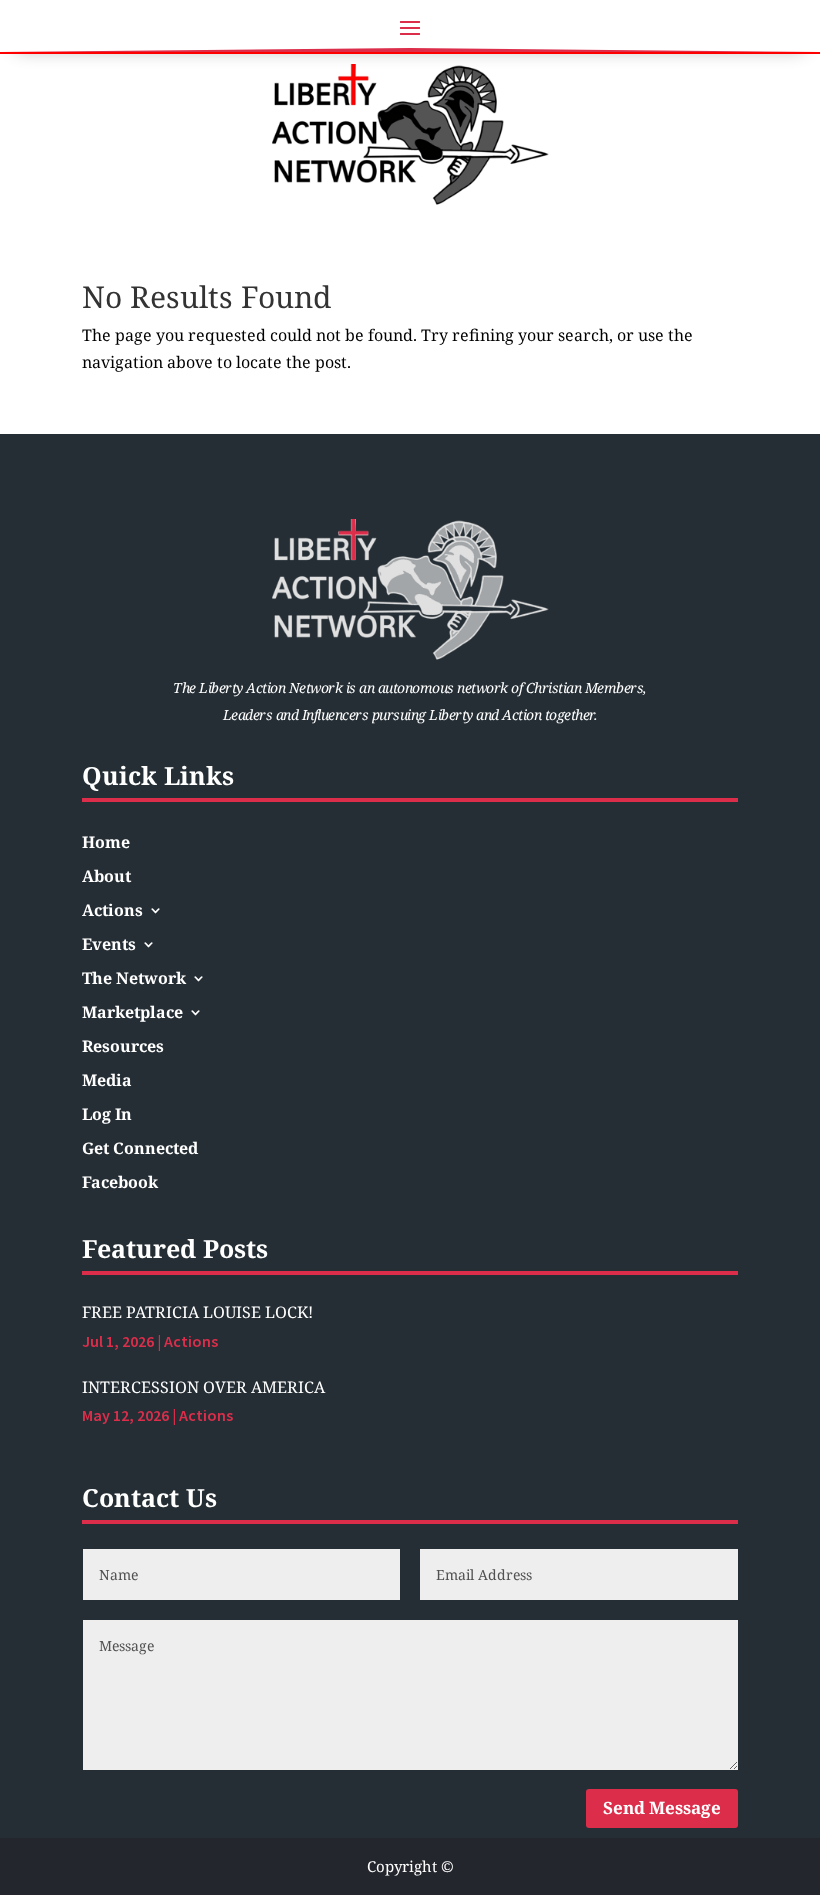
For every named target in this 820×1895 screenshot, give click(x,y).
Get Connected (140, 1150)
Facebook (120, 1184)
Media (107, 1082)
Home (106, 844)
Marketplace (132, 1014)
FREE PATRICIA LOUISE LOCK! (197, 1312)
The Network (134, 980)
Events (109, 946)
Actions (112, 912)
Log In (107, 1116)
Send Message (662, 1807)
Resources (123, 1048)
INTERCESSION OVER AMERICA (203, 1387)
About (106, 878)
